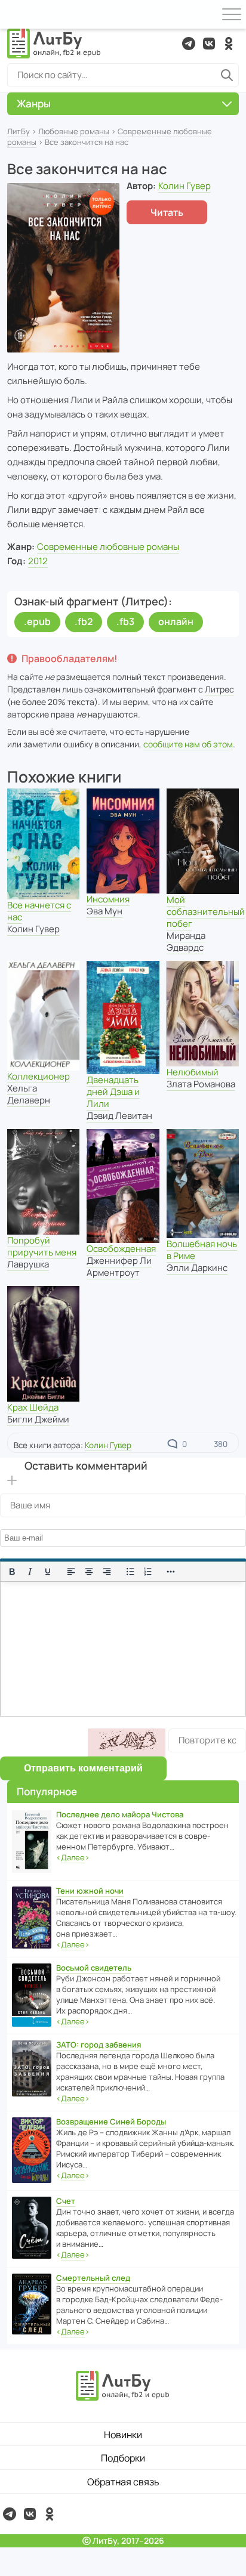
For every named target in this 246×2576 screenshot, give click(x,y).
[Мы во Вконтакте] (209, 44)
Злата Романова (201, 1084)
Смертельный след (93, 2278)
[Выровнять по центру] (89, 1572)
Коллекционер (39, 1076)
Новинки (123, 2435)
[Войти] (14, 14)
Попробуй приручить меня (42, 1246)
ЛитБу (19, 131)
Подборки (123, 2458)
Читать (167, 212)
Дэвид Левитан (119, 1116)
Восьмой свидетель (94, 1968)
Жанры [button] (34, 103)
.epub (37, 621)
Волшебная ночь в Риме (202, 1250)
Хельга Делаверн (29, 1094)
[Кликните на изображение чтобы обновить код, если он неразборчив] (127, 1742)
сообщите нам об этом (188, 744)
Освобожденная (121, 1249)
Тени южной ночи (90, 1891)
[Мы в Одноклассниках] (229, 44)
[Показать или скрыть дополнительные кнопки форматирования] (171, 1572)
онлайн (176, 621)
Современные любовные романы (108, 547)
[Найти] (227, 75)
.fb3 (125, 621)
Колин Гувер (184, 186)
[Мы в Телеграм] (189, 44)
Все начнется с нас (39, 911)
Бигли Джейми (38, 1419)
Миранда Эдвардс (186, 941)
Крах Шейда (33, 1407)
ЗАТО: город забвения (99, 2045)
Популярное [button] (47, 1791)
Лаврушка (28, 1264)
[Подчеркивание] (48, 1572)
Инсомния (108, 899)
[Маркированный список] (130, 1572)
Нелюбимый (193, 1072)
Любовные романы (74, 131)
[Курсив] (30, 1572)
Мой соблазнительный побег (206, 912)
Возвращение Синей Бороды (111, 2122)
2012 (38, 561)
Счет (66, 2201)
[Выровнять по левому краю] (71, 1572)
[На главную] (54, 44)
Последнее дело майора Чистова (120, 1814)
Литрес (219, 689)
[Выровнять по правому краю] (107, 1572)
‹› (73, 1857)
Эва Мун (104, 911)
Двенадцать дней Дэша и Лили (113, 1092)
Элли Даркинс (197, 1268)
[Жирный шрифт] (12, 1572)
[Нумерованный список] (148, 1572)
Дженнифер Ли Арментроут (119, 1267)
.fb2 (84, 621)
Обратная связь (123, 2482)
